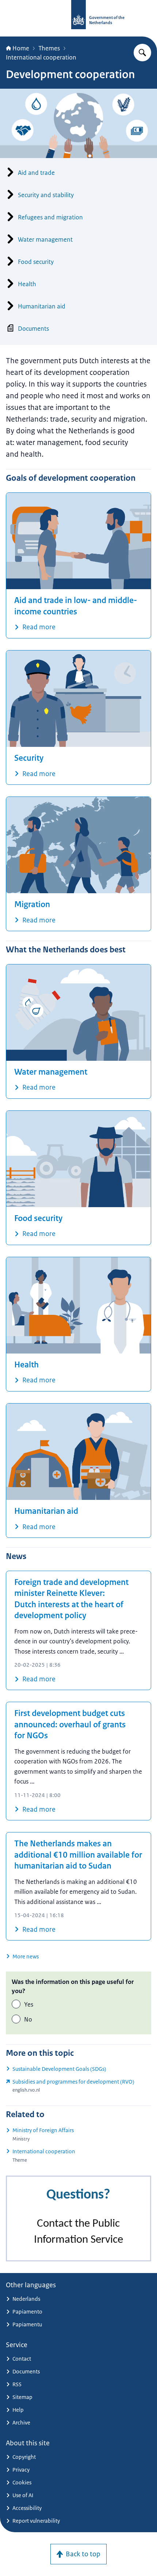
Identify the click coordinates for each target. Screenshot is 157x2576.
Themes (49, 48)
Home (21, 48)
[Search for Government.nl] (142, 53)
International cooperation (41, 57)
